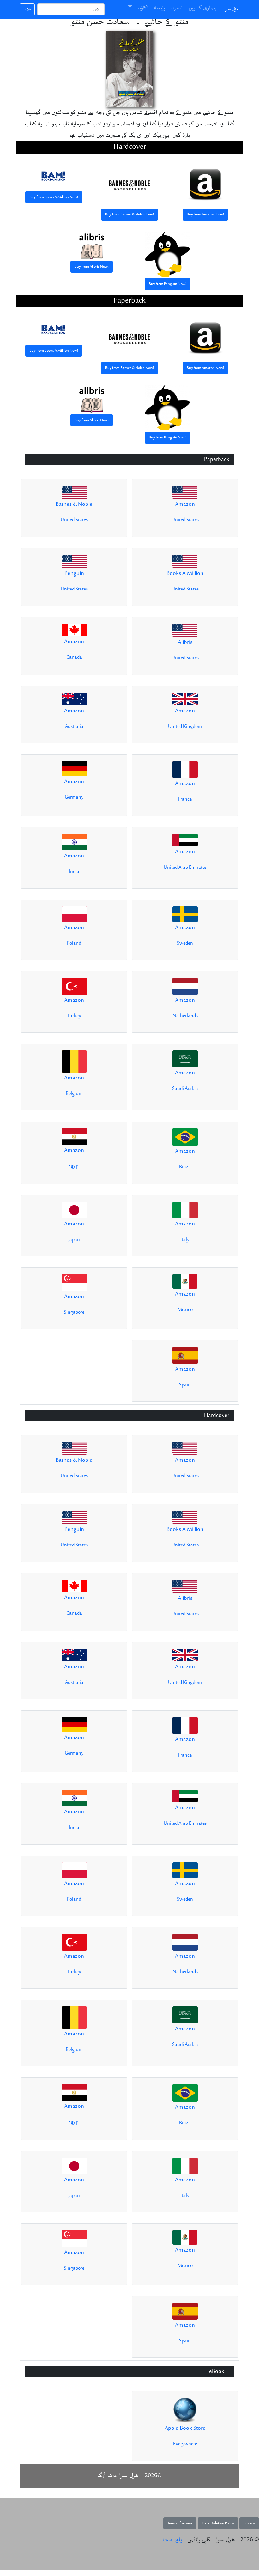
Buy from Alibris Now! (92, 267)
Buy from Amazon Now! (205, 215)
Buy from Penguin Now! (168, 284)
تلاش (27, 9)
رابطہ (159, 8)
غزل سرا (232, 9)
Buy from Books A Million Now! (54, 197)
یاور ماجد (172, 2540)
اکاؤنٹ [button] (141, 8)
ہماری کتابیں (203, 8)
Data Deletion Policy (218, 2523)
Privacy (249, 2523)
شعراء (177, 8)
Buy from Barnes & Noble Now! (129, 215)
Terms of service (180, 2523)
